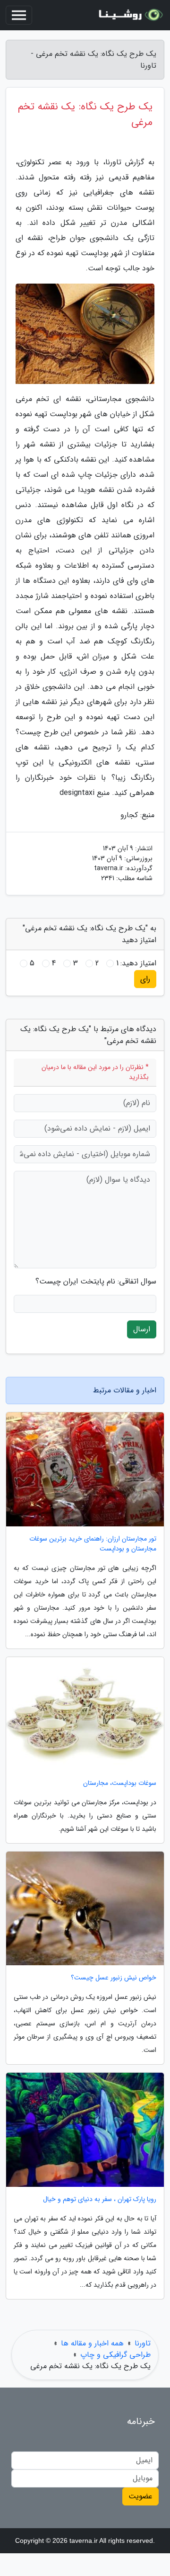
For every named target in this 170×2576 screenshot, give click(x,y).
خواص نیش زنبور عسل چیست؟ (114, 1978)
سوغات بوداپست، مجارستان (120, 1783)
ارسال (142, 1329)
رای (145, 979)
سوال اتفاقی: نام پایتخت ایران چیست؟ (96, 1282)
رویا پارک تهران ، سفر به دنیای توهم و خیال (100, 2199)
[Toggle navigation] (19, 15)
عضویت (140, 2496)
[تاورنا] (129, 15)
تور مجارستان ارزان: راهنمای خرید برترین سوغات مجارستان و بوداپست (93, 1544)
